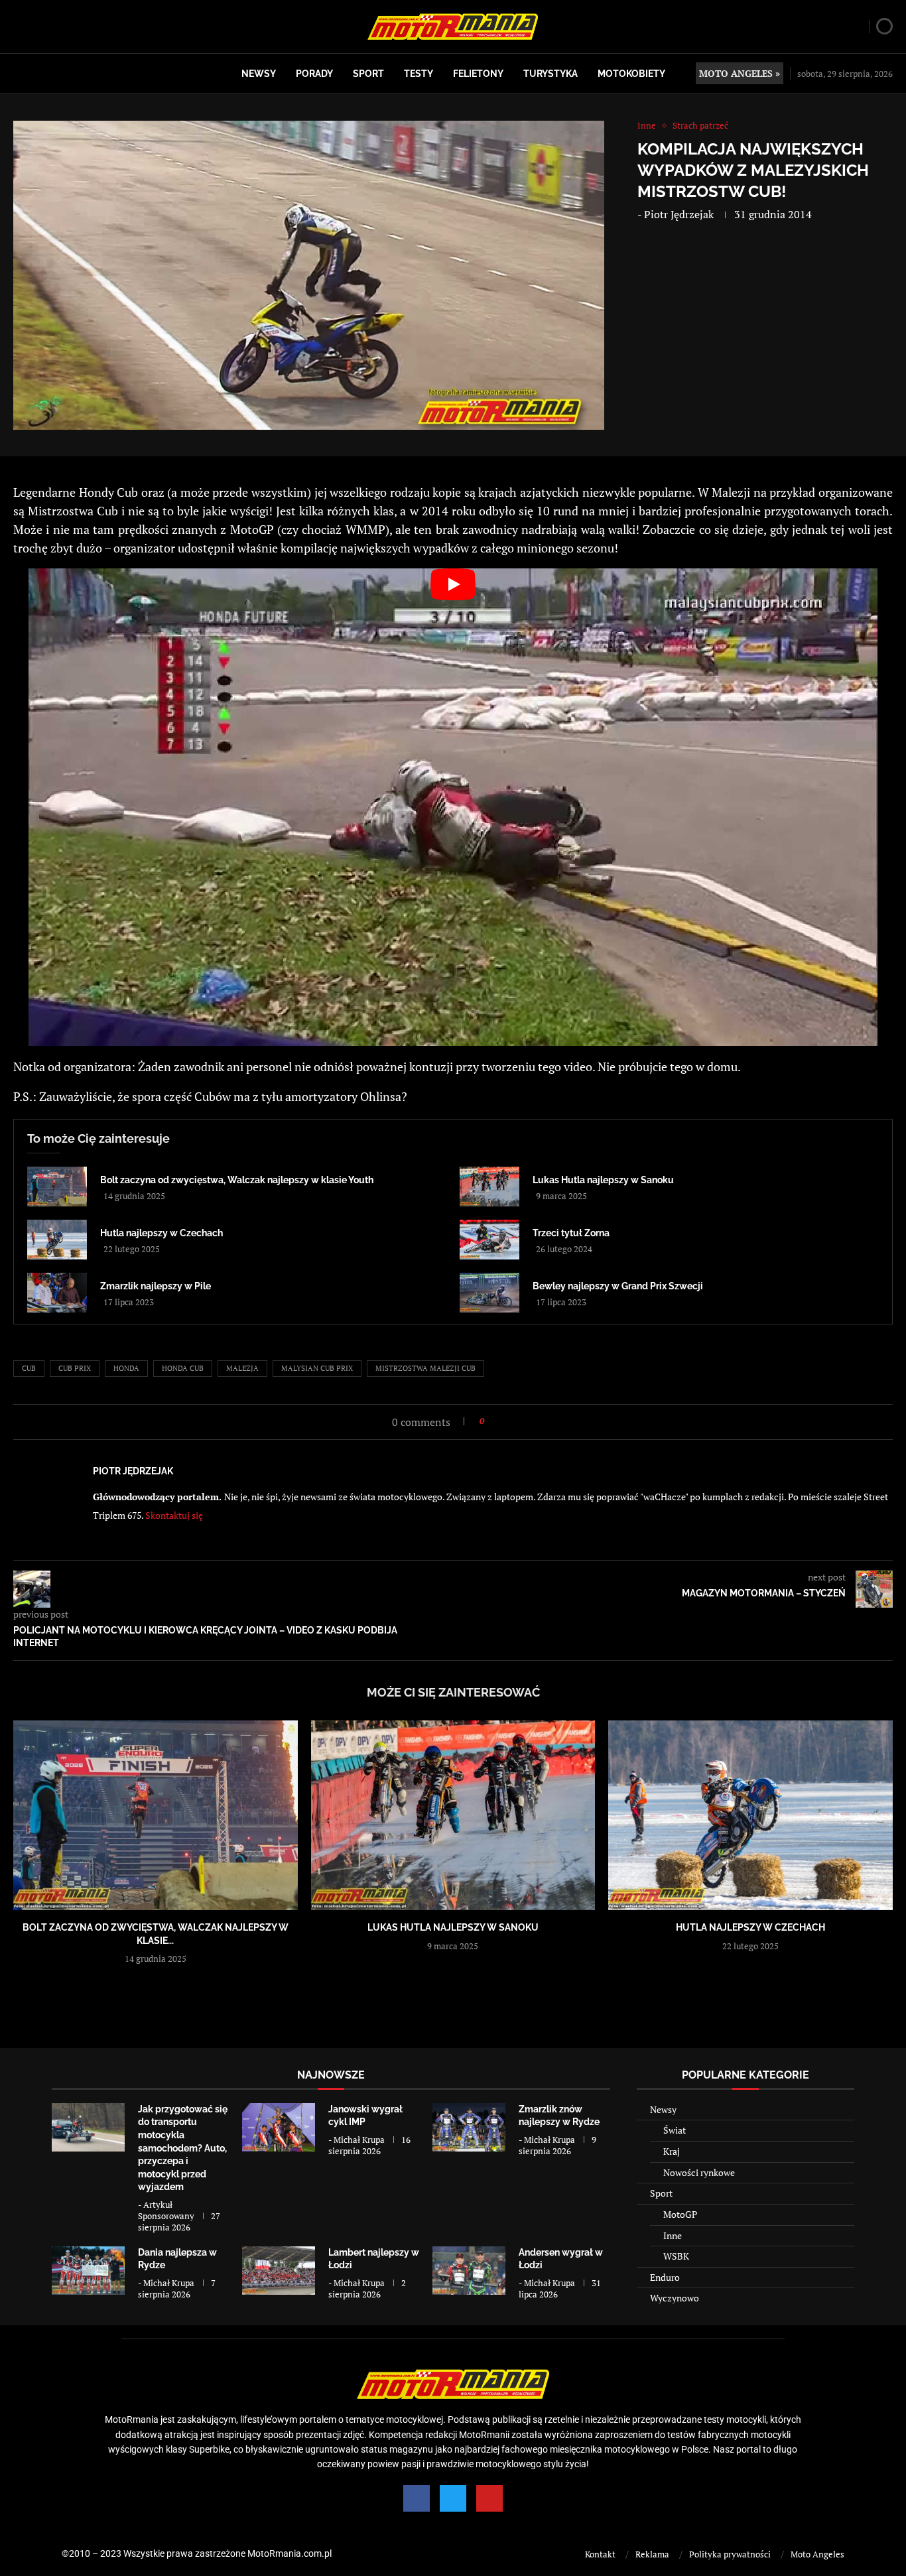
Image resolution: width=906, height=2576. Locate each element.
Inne (673, 2235)
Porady (314, 74)
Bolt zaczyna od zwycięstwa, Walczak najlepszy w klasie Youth (237, 1180)
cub (29, 1368)
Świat (675, 2130)
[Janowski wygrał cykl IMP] (279, 2127)
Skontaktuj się (174, 1515)
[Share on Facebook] (498, 1421)
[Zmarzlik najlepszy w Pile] (57, 1293)
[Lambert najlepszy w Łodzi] (279, 2271)
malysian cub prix (317, 1368)
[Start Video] (453, 807)
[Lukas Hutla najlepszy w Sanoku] (489, 1187)
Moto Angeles (817, 2554)
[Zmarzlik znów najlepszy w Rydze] (469, 2127)
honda (126, 1368)
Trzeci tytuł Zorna (571, 1233)
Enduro (665, 2277)
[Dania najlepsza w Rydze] (88, 2271)
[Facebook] (417, 2498)
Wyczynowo (675, 2298)
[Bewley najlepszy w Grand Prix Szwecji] (489, 1293)
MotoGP (680, 2214)
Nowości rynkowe (699, 2172)
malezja (242, 1368)
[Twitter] (453, 2498)
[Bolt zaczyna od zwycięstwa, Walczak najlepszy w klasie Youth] (57, 1187)
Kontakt (600, 2554)
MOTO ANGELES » (740, 73)
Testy (419, 74)
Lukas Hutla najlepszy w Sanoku (603, 1180)
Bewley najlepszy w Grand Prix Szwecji (618, 1286)
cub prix (75, 1368)
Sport (368, 74)
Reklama (652, 2554)
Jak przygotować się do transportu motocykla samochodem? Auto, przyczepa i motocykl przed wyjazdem (183, 2148)
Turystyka (550, 74)
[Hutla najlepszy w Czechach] (57, 1240)
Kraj (672, 2151)
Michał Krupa (359, 2140)
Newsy (259, 74)
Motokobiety (631, 74)
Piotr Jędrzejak (679, 214)
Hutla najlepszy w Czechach (162, 1233)
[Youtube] (489, 2498)
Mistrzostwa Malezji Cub (425, 1368)
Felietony (478, 74)
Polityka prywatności (730, 2554)
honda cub (183, 1368)
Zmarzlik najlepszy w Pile (156, 1286)
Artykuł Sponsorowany (166, 2210)
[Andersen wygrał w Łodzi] (469, 2271)
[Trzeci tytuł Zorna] (489, 1240)
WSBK (676, 2256)
